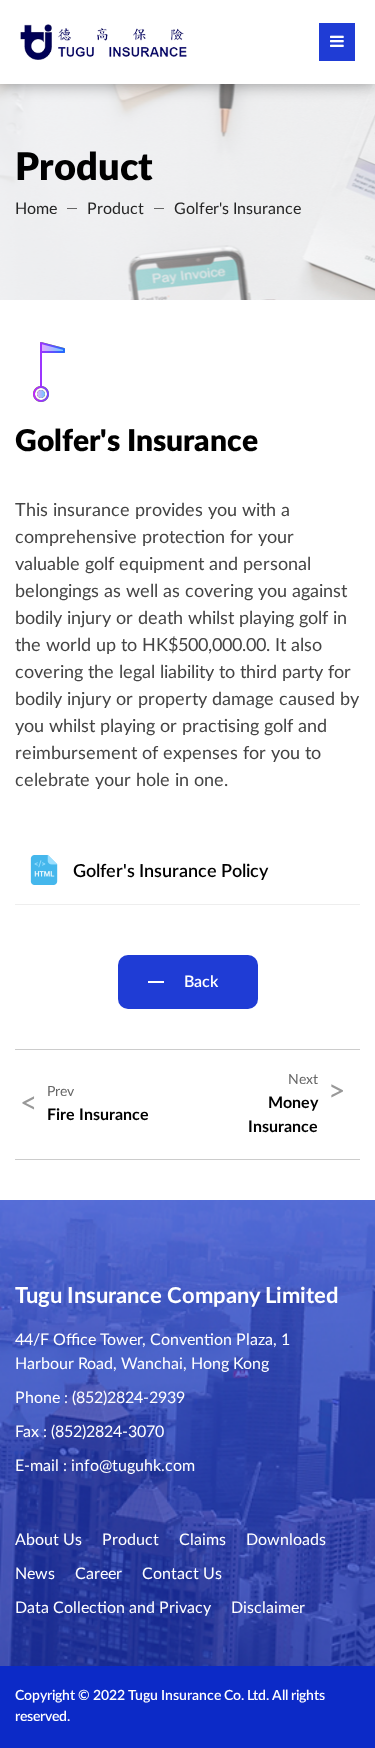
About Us (48, 1540)
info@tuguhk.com (133, 1466)
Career (98, 1574)
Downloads (286, 1540)
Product (115, 209)
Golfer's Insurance (237, 209)
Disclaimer (268, 1608)
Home (36, 209)
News (35, 1574)
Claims (202, 1540)
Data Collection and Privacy (113, 1608)
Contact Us (182, 1574)
